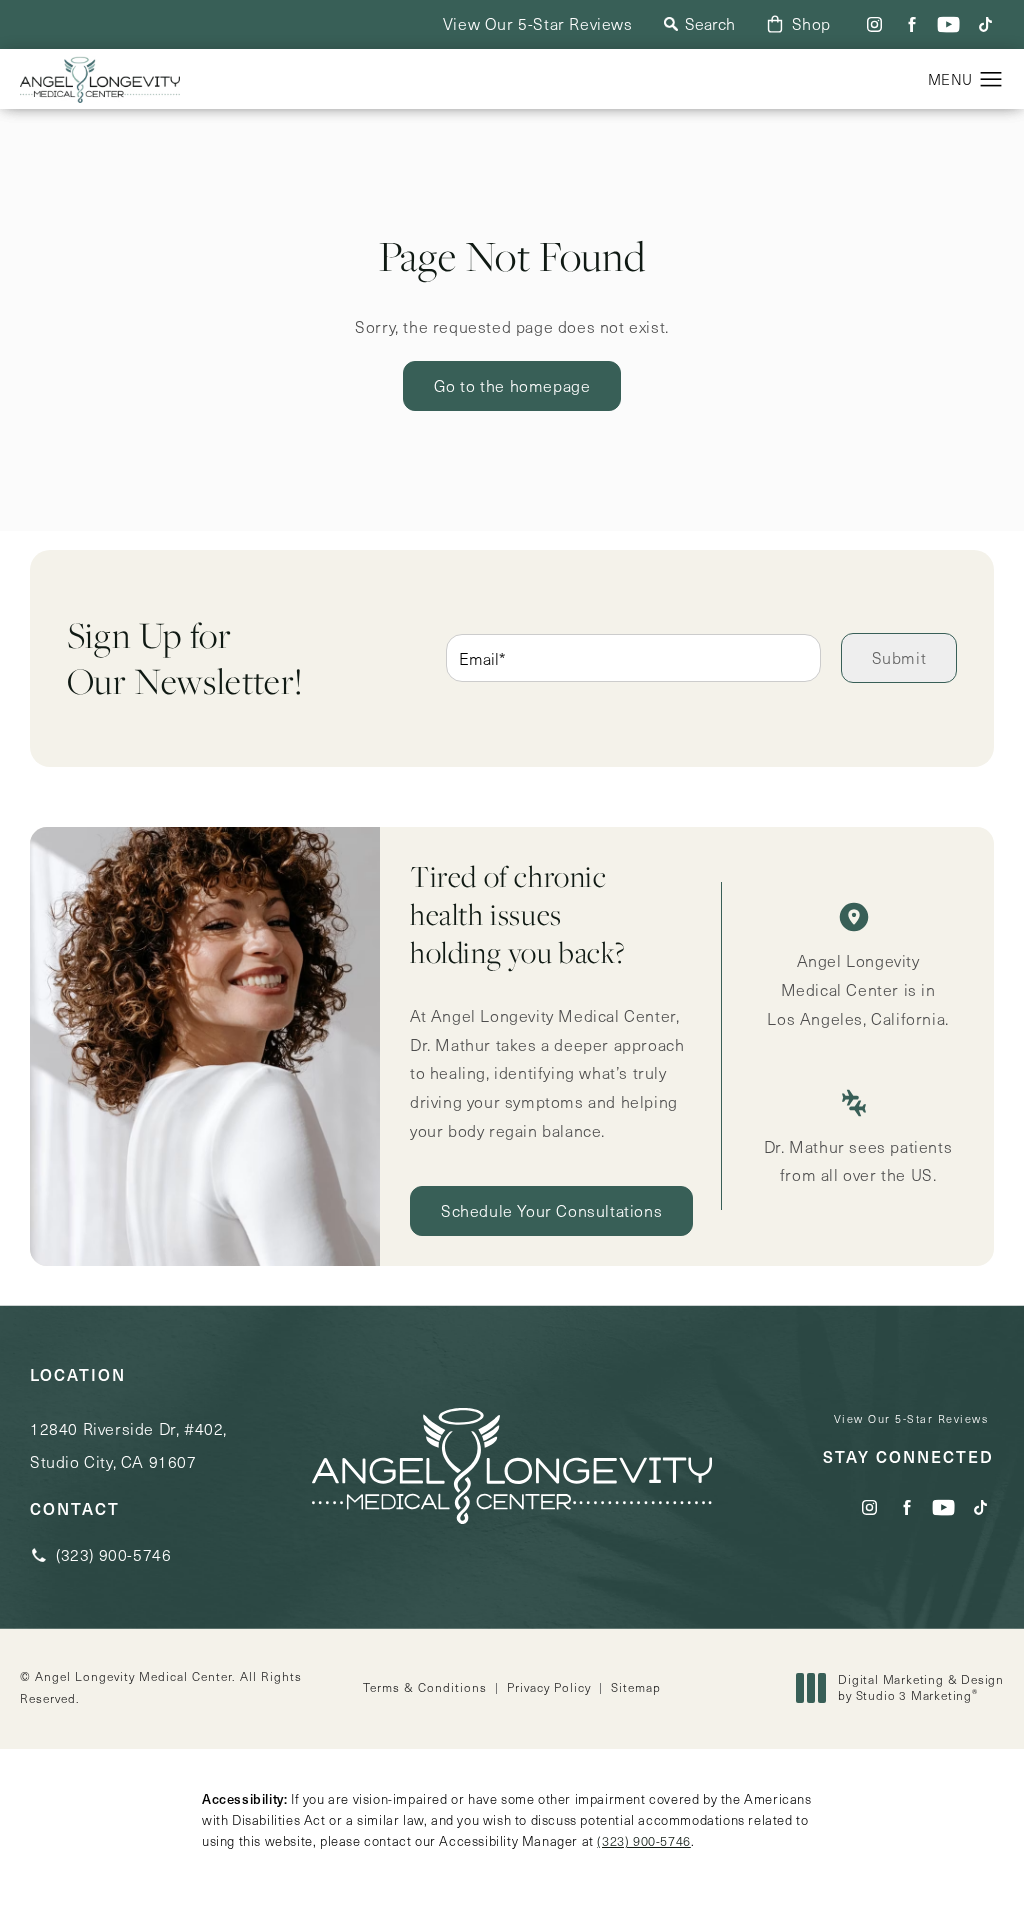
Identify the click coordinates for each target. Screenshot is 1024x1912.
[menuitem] (874, 24)
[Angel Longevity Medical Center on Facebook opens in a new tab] (911, 24)
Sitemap (636, 1687)
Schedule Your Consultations (551, 1210)
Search (710, 23)
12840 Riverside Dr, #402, (128, 1445)
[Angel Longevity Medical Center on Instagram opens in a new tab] (874, 24)
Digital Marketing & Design (920, 1687)
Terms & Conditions (425, 1687)
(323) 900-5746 (643, 1841)
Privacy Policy (549, 1687)
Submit (899, 657)
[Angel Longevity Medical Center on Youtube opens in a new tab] (948, 24)
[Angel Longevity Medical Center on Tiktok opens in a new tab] (985, 24)
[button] (991, 80)
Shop (811, 24)
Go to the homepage (512, 385)
